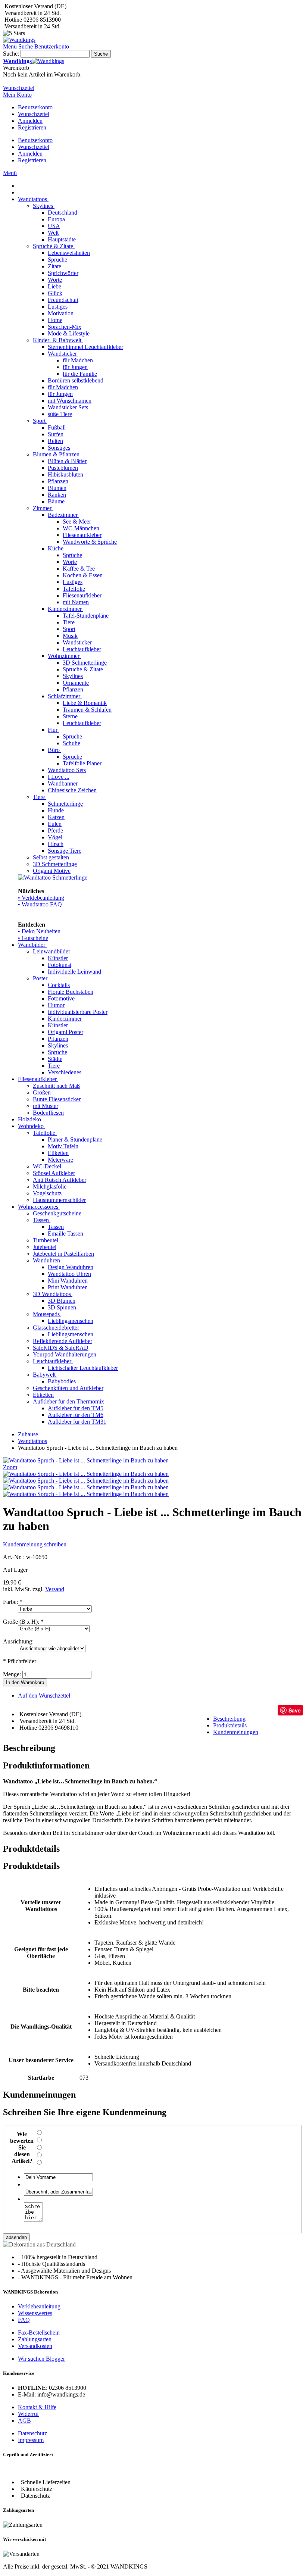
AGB (24, 2421)
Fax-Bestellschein (39, 2333)
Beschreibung (229, 1719)
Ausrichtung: (18, 1641)
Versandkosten (35, 2346)
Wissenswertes (35, 2313)
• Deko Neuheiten (39, 931)
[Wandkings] (19, 40)
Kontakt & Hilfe (37, 2407)
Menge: (12, 1674)
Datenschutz (32, 2433)
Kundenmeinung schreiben (35, 1544)
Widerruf (28, 2414)
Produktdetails (230, 1725)
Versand (55, 1589)
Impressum (31, 2440)
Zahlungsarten (35, 2339)
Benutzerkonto (35, 107)
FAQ (24, 2320)
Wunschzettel (34, 114)
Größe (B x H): (23, 1622)
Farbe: (13, 1602)
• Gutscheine (33, 938)
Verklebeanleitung (39, 2306)
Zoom (10, 1467)
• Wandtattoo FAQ (40, 904)
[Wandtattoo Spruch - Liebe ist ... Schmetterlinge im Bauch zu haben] (86, 1474)
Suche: (11, 54)
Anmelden (30, 121)
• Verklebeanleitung (41, 898)
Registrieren (32, 127)
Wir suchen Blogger (41, 2359)
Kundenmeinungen (236, 1732)
